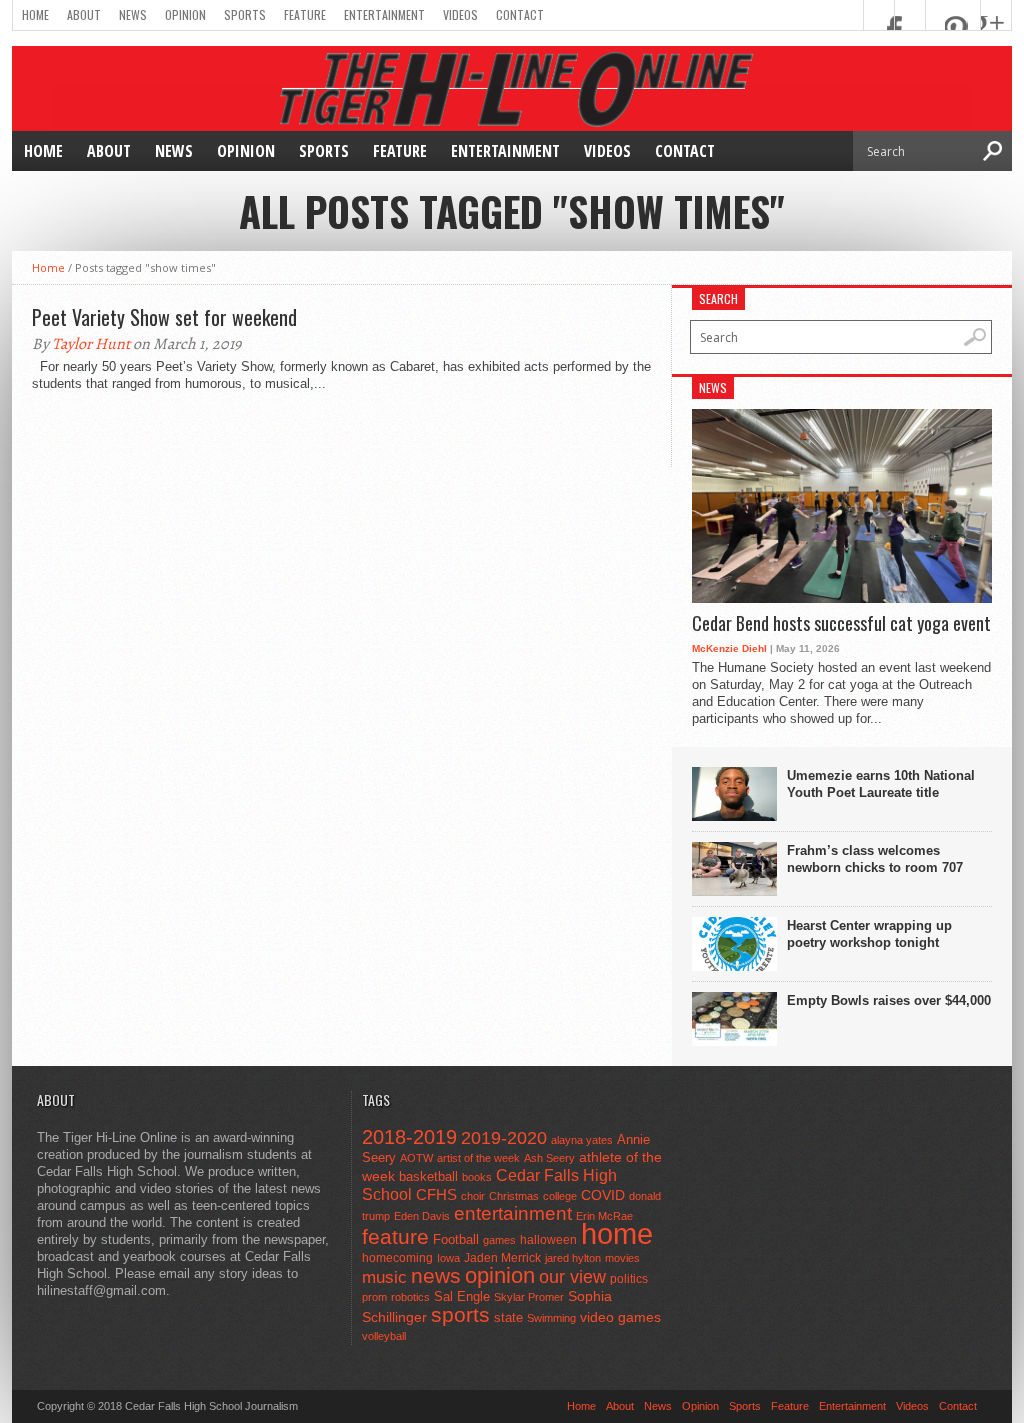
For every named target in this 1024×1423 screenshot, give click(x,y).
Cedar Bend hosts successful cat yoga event (841, 624)
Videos (460, 14)
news (436, 1276)
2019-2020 (504, 1138)
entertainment (513, 1213)
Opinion (185, 14)
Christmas (514, 1196)
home (617, 1233)
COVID (603, 1195)
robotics (410, 1297)
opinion (500, 1275)
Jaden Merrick (502, 1258)
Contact (520, 14)
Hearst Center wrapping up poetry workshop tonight (869, 934)
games (499, 1240)
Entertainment (384, 14)
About (84, 14)
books (477, 1177)
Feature (305, 14)
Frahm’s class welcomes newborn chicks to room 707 (875, 859)
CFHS (436, 1194)
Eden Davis (422, 1216)
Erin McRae (604, 1216)
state (508, 1317)
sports (460, 1314)
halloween (548, 1240)
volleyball (384, 1336)
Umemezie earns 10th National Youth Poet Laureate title (881, 784)
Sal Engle (462, 1296)
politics (629, 1279)
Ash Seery (549, 1158)
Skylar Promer (529, 1297)
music (384, 1277)
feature (395, 1236)
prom (374, 1297)
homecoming (397, 1258)
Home (35, 14)
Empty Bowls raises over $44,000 (889, 1000)
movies (622, 1258)
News (133, 14)
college (560, 1196)
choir (473, 1196)
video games (620, 1317)
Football (456, 1239)
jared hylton (573, 1258)
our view (572, 1277)
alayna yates (582, 1140)
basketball (428, 1176)
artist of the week (478, 1158)
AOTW (416, 1158)
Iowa (448, 1258)
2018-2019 (409, 1137)
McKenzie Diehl (729, 648)
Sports (245, 14)
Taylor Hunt (91, 344)
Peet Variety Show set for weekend (164, 317)
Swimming (551, 1318)
